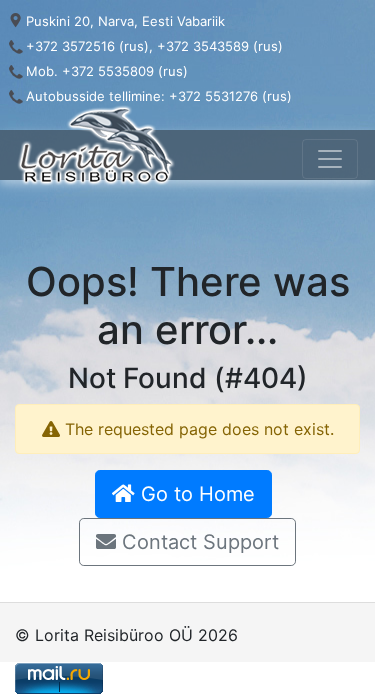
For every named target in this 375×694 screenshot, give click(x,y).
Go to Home (195, 494)
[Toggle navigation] (330, 159)
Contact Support (197, 542)
